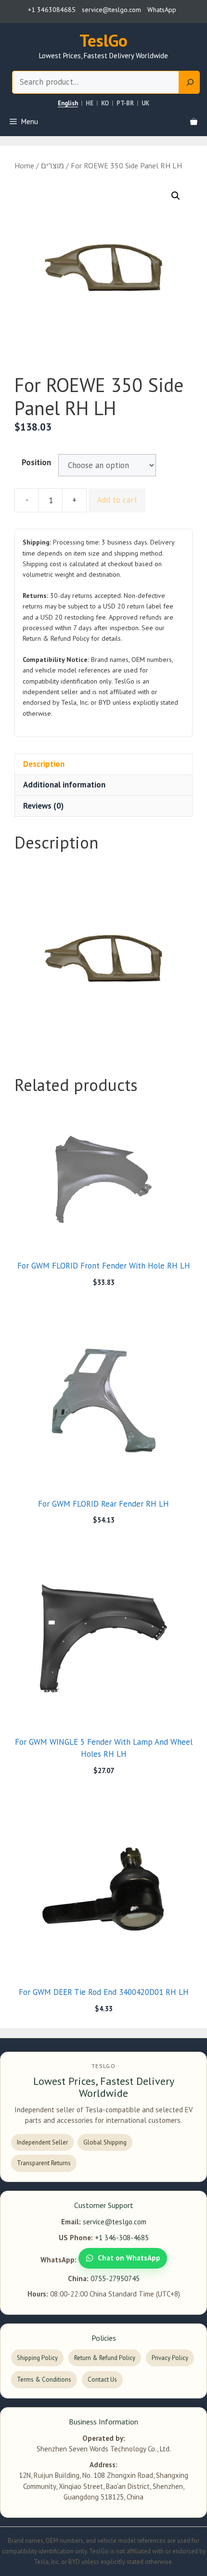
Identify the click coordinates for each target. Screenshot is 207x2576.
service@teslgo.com (115, 2222)
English (68, 103)
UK (145, 103)
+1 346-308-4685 (122, 2238)
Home (24, 165)
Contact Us (102, 2379)
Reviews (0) (43, 806)
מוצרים (52, 165)
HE (90, 103)
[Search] (189, 82)
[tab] (103, 764)
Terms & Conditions (44, 2379)
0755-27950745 (115, 2278)
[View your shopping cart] (194, 122)
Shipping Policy (37, 2358)
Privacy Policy (170, 2358)
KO (105, 103)
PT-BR (125, 103)
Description (44, 764)
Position (36, 462)
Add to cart (117, 500)
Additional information (64, 785)
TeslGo (103, 40)
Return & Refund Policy (105, 2358)
